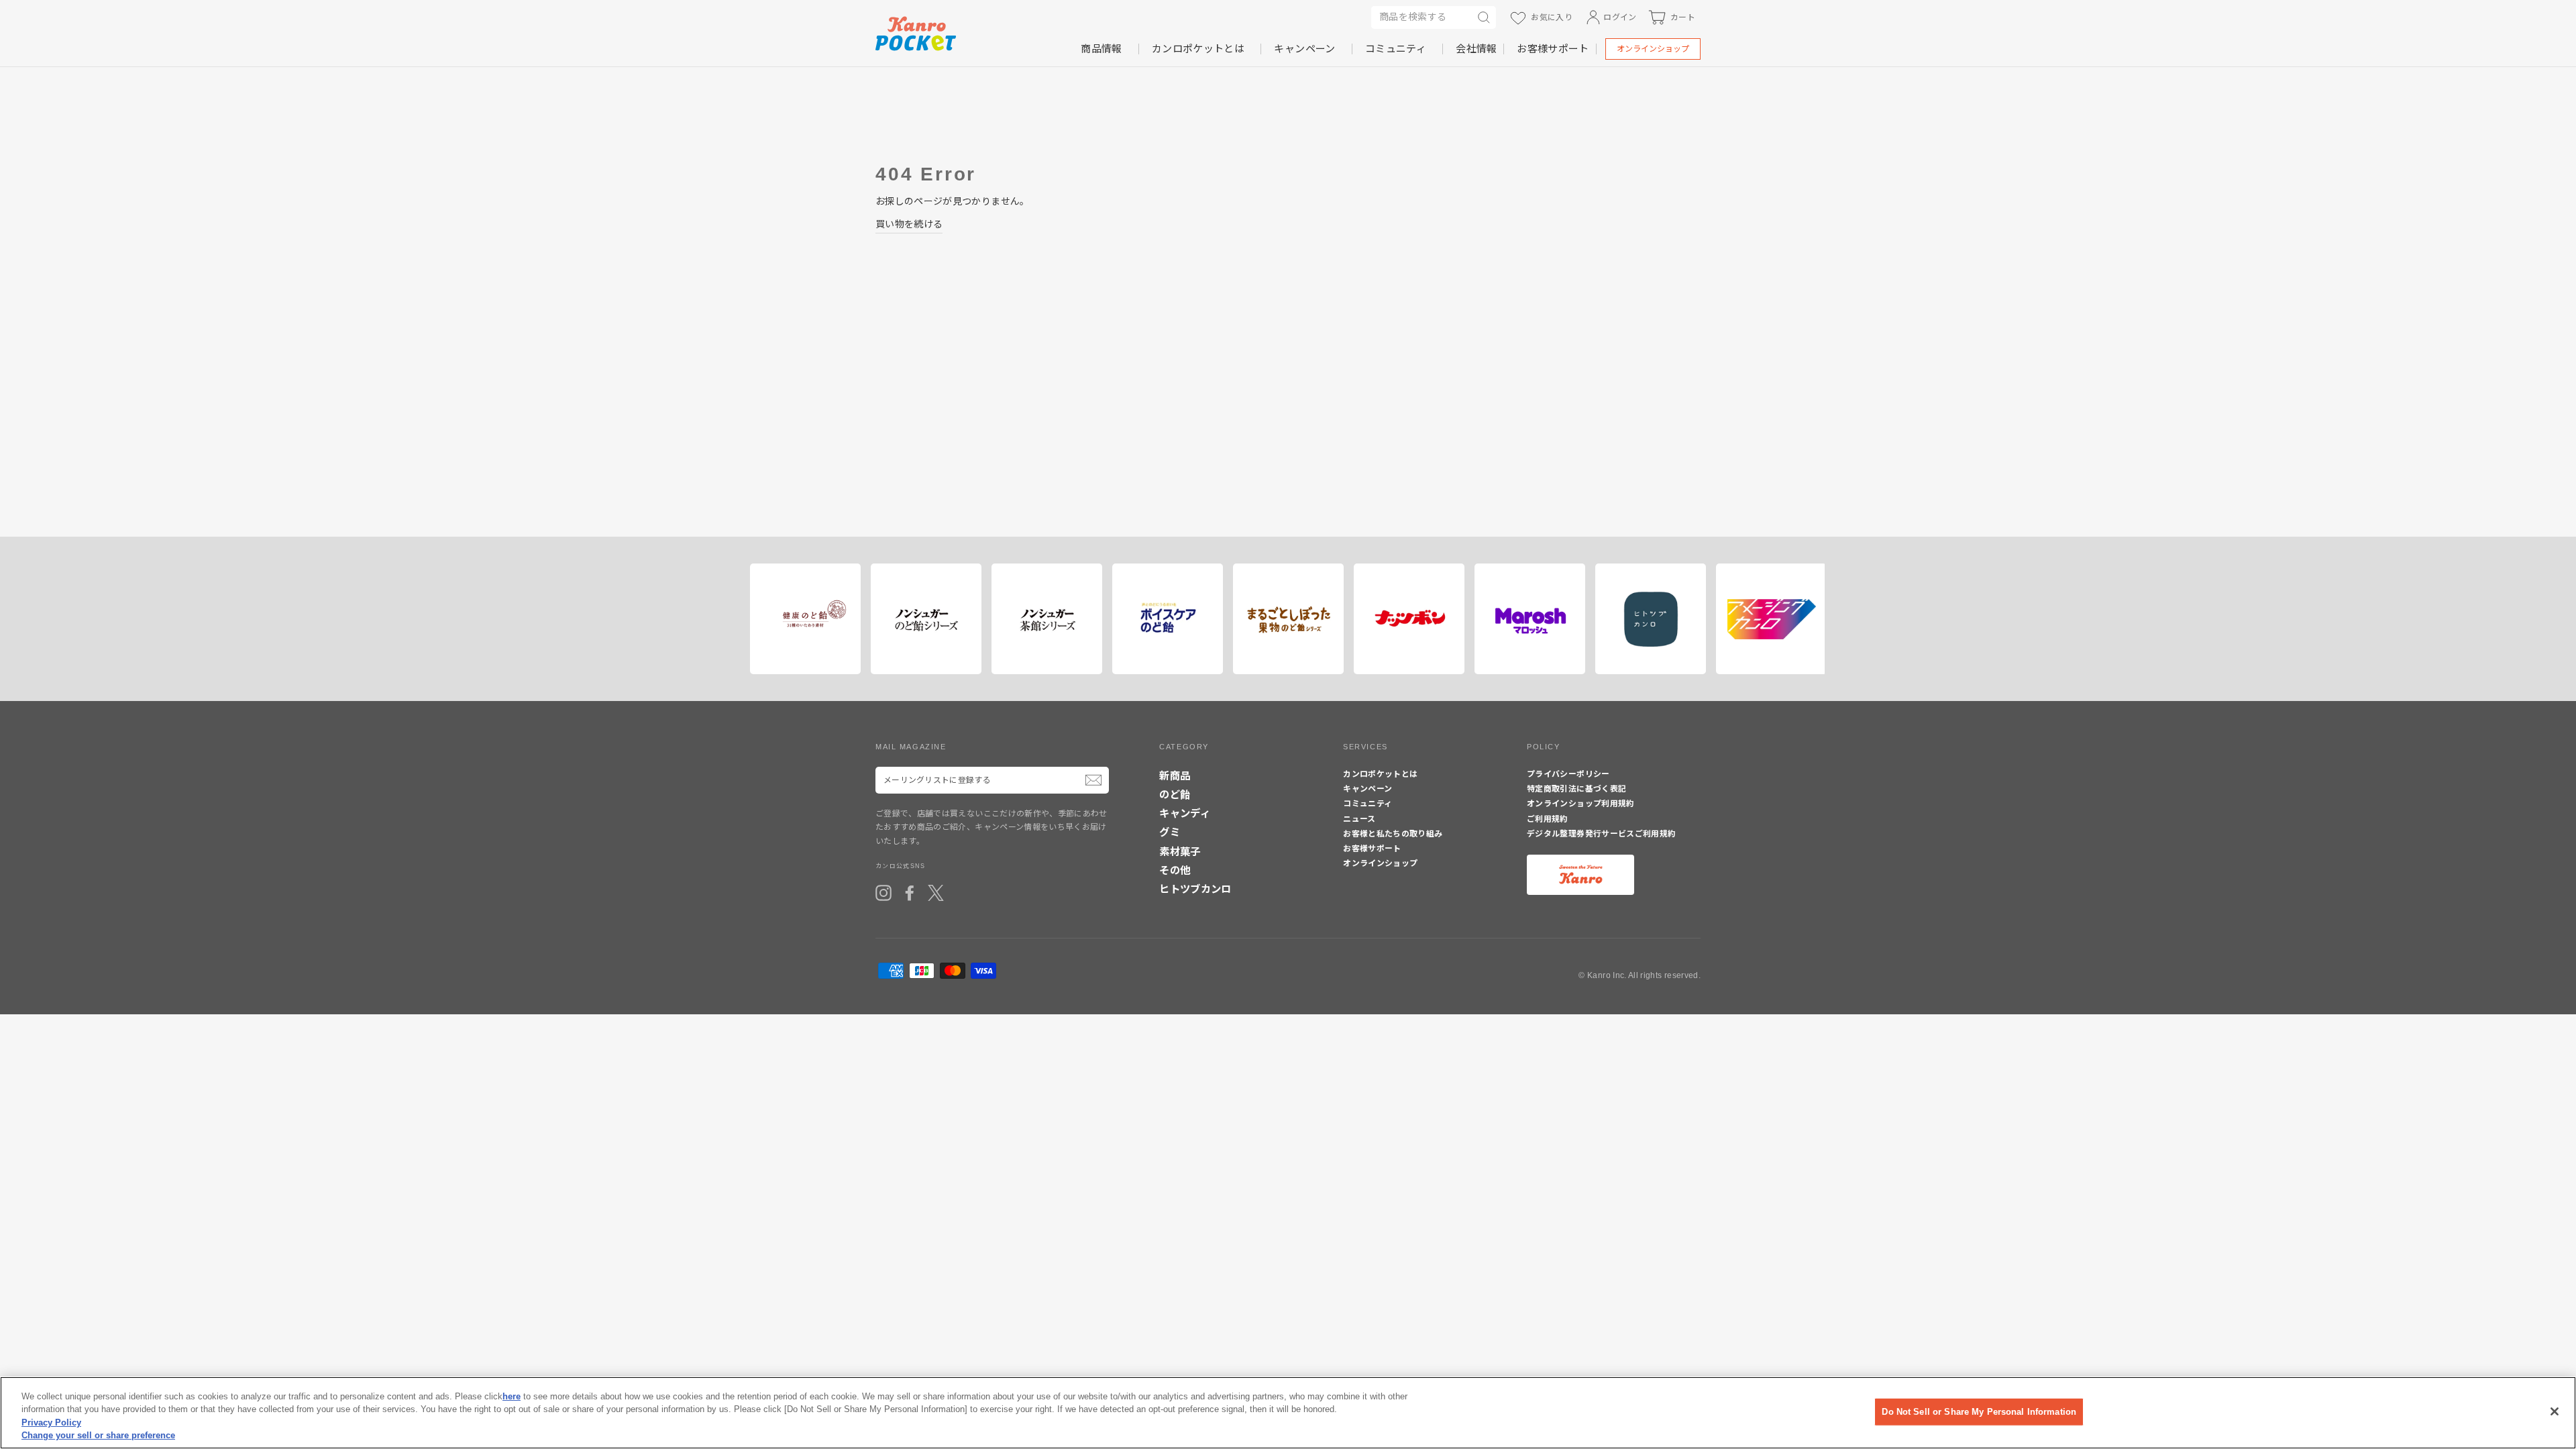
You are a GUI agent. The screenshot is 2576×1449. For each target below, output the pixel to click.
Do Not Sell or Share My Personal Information (1979, 1412)
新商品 (1175, 776)
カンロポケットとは (1198, 49)
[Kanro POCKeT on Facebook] (910, 893)
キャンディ (1185, 813)
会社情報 (1476, 49)
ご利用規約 (1548, 819)
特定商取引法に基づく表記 (1576, 789)
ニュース (1359, 819)
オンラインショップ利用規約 (1581, 804)
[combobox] (1421, 17)
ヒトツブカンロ (1195, 889)
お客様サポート (1553, 49)
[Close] (2555, 1411)
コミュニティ (1396, 49)
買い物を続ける (909, 224)
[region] (1288, 1413)
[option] (800, 619)
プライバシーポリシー (1568, 774)
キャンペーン (1304, 49)
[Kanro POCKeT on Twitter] (936, 893)
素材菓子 (1180, 852)
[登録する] (1093, 780)
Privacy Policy (51, 1423)
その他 (1175, 870)
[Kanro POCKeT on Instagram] (883, 893)
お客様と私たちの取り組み (1393, 834)
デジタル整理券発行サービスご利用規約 (1601, 834)
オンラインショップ (1653, 49)
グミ (1170, 832)
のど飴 (1175, 795)
